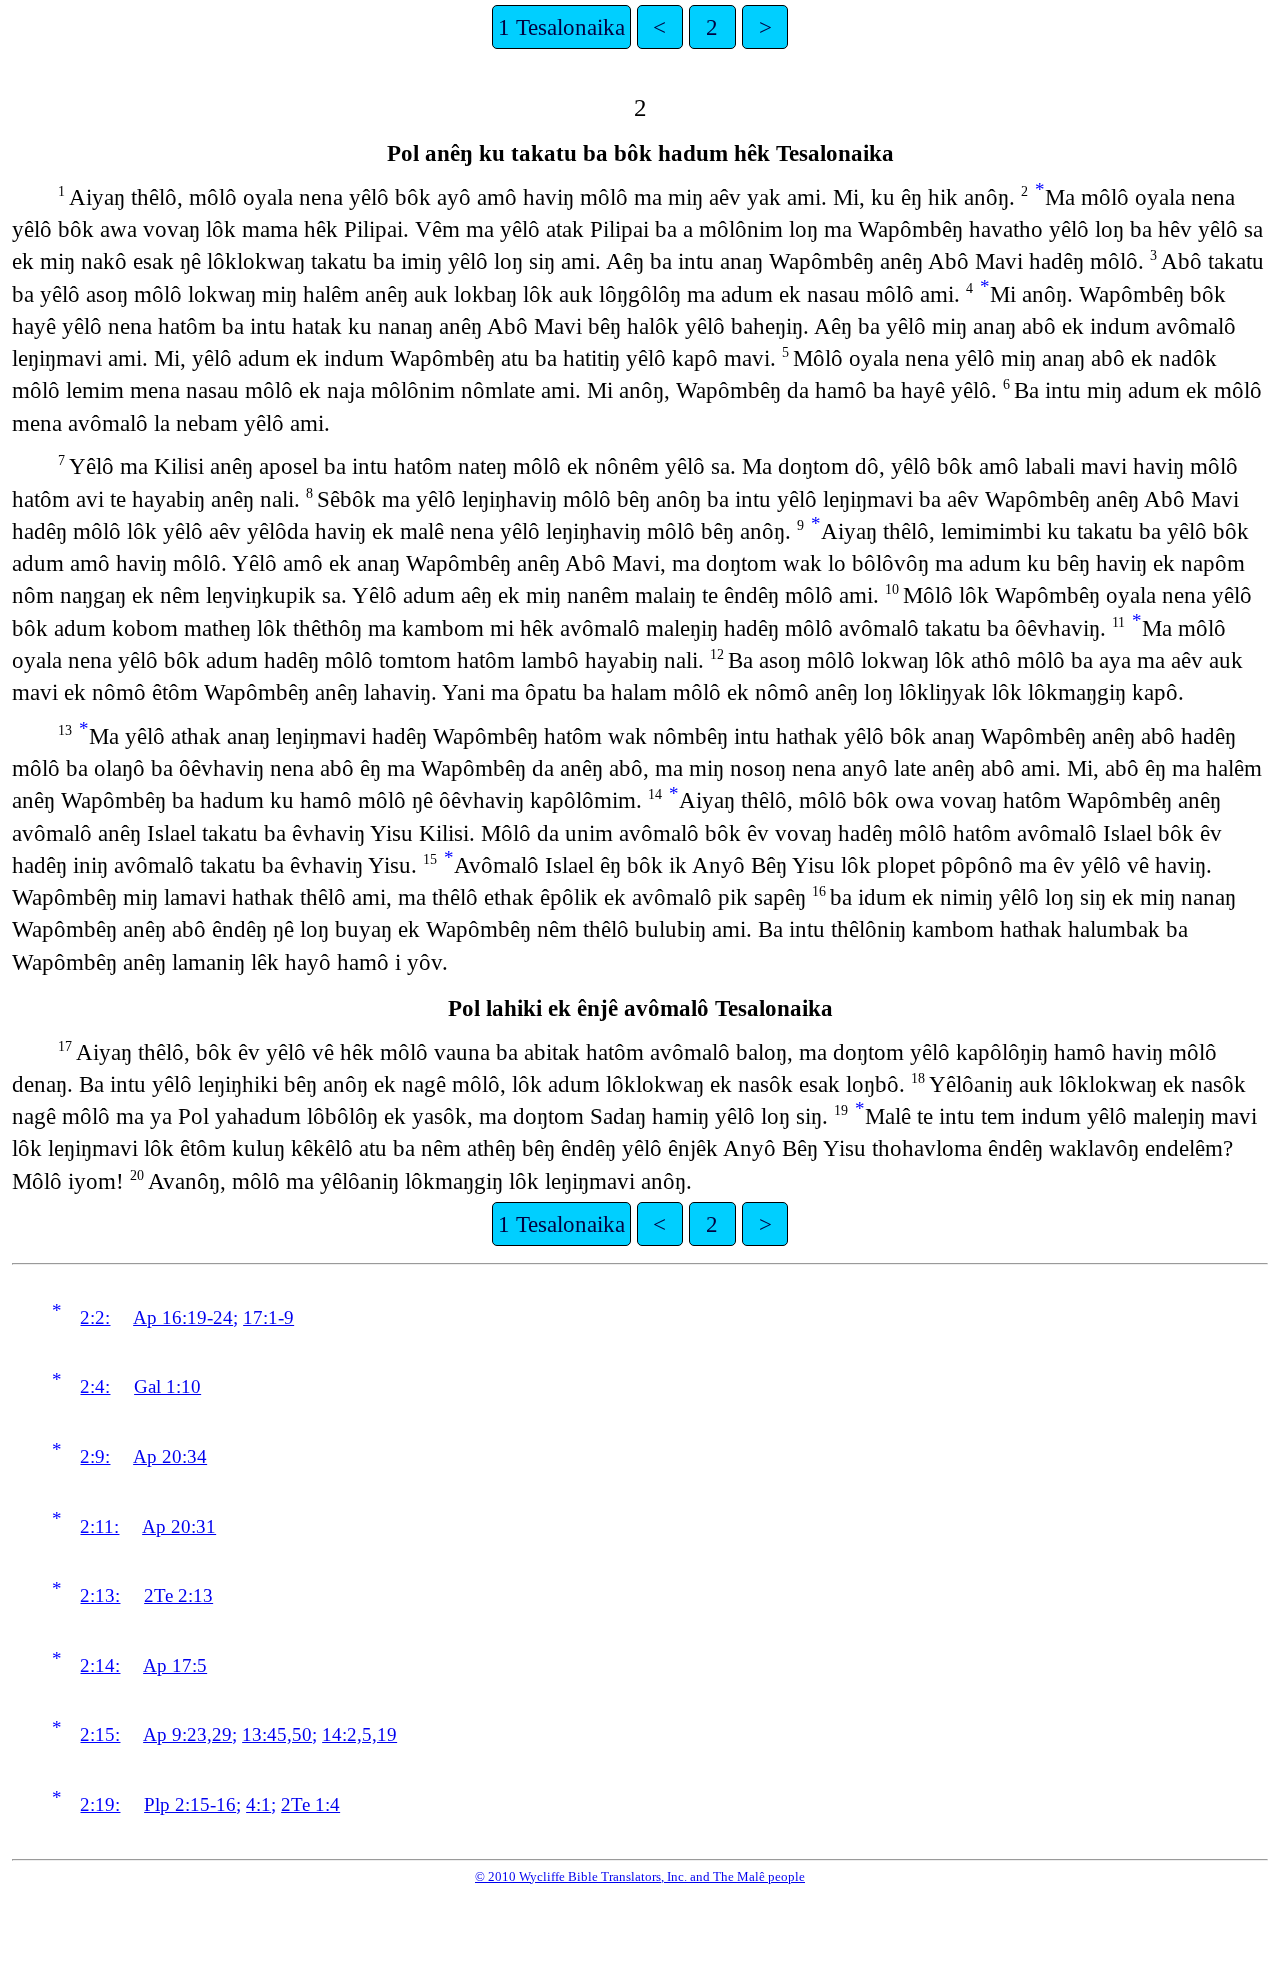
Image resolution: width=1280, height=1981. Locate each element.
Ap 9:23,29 (187, 1734)
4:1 (258, 1804)
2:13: (100, 1595)
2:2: (95, 1317)
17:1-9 (268, 1317)
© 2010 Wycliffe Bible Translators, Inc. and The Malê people (640, 1876)
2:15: (100, 1734)
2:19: (100, 1804)
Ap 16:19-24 (183, 1317)
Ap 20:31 (179, 1526)
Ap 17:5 (175, 1665)
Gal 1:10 (167, 1386)
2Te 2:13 (178, 1595)
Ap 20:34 (170, 1456)
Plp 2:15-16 (190, 1804)
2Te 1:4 (310, 1804)
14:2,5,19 (359, 1734)
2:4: (95, 1386)
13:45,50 (277, 1734)
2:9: (95, 1456)
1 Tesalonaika (561, 27)
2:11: (99, 1526)
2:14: (100, 1665)
